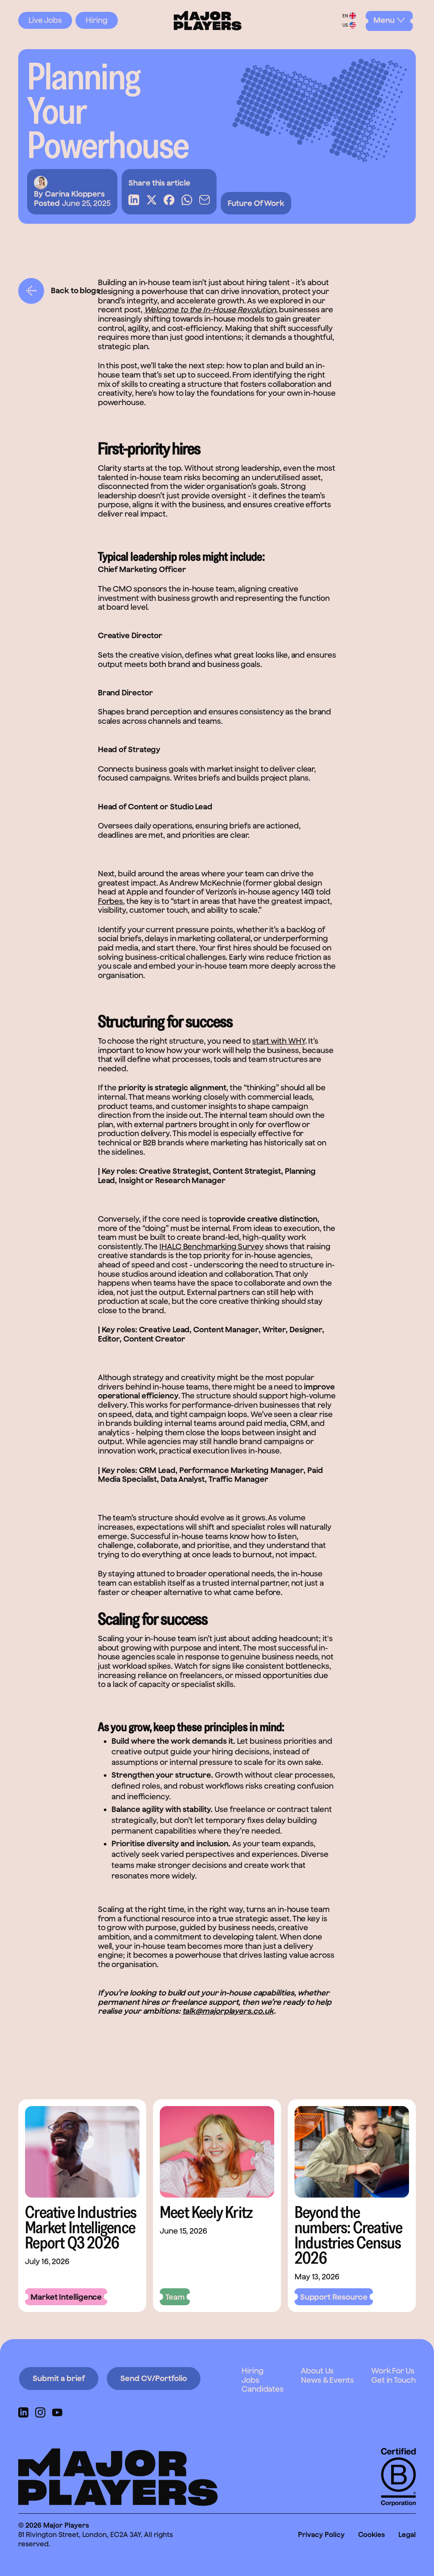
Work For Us (393, 2371)
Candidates (263, 2389)
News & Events (327, 2380)
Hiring (97, 20)
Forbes (110, 901)
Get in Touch (394, 2380)
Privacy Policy (321, 2534)
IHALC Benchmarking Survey (211, 1246)
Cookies (371, 2534)
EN (345, 16)
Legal (407, 2534)
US (345, 25)
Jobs (250, 2380)
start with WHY (279, 1041)
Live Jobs (45, 20)
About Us (317, 2371)
